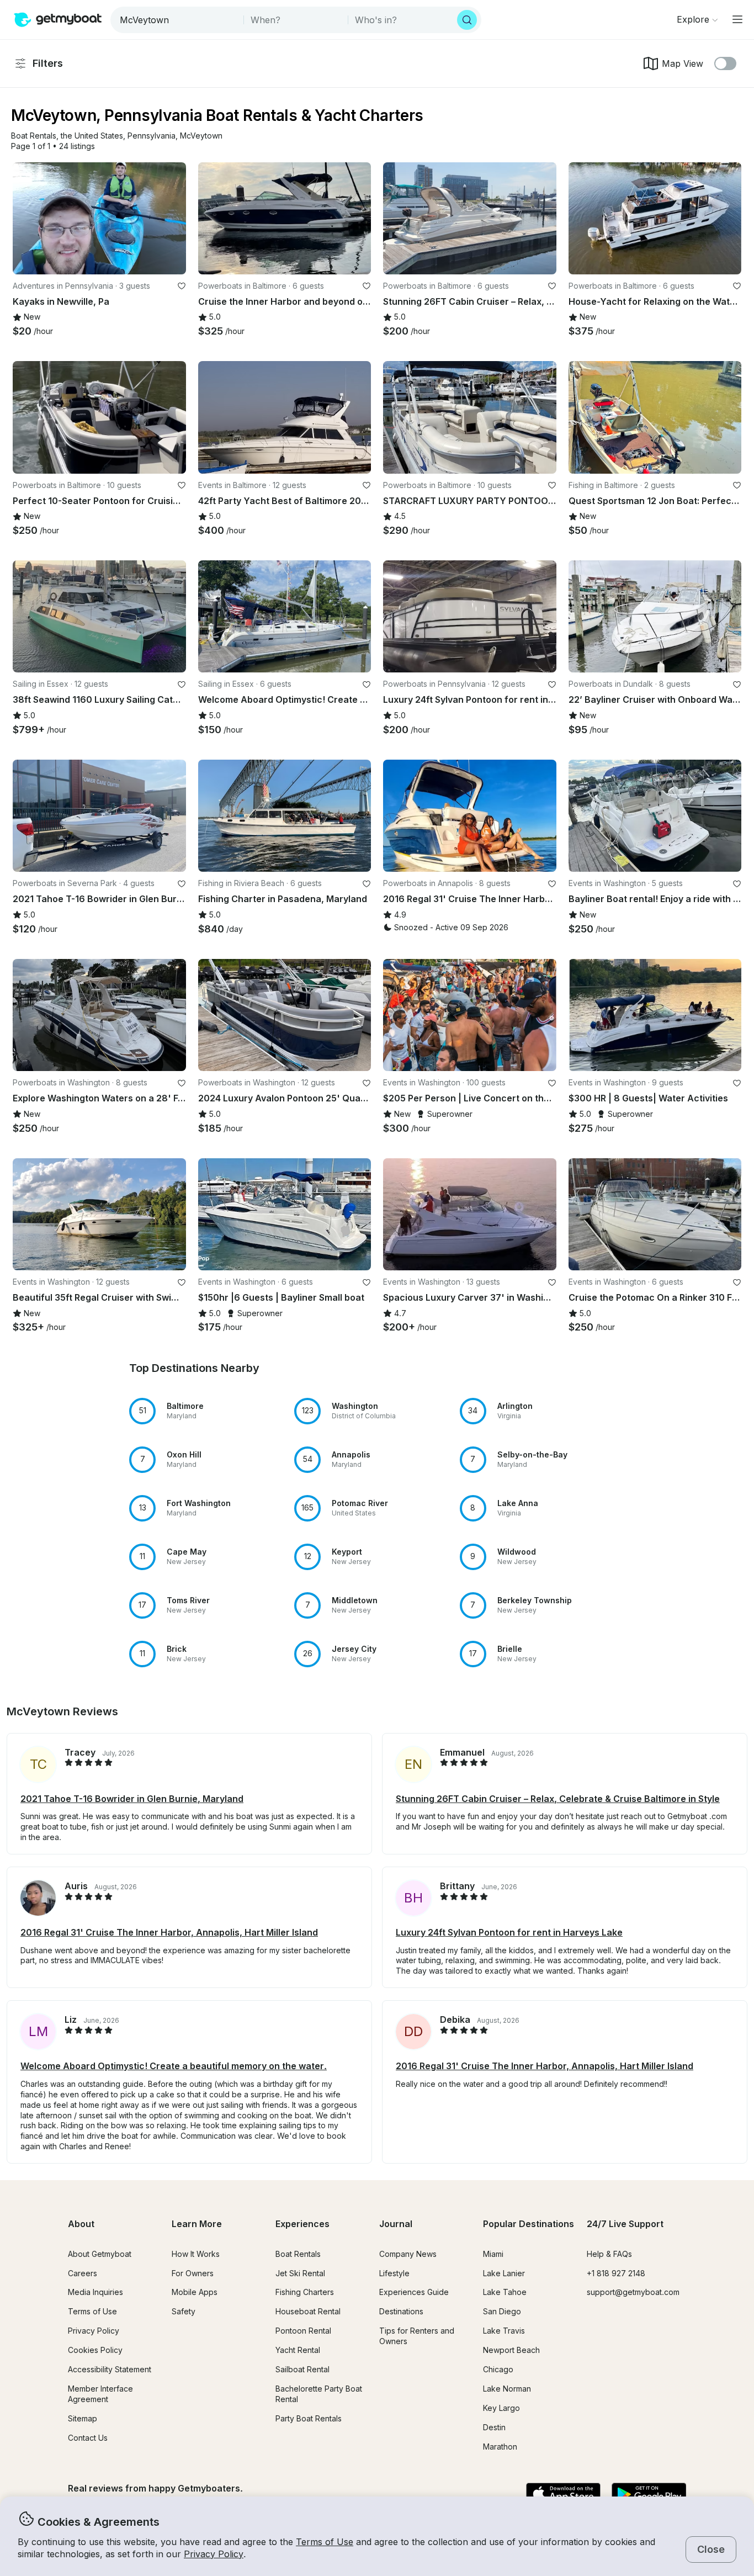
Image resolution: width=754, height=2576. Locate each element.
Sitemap (83, 2418)
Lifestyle (394, 2273)
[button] (34, 136)
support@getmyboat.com (633, 2292)
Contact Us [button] (88, 2438)
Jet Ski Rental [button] (300, 2273)
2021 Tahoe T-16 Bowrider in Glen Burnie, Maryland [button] (132, 1799)
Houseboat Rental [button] (308, 2311)
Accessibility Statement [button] (110, 2369)
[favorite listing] (182, 286)
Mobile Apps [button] (195, 2292)
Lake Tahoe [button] (505, 2292)
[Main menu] (737, 19)
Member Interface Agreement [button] (100, 2394)
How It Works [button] (196, 2254)
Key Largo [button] (501, 2408)
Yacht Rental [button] (298, 2350)
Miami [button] (493, 2254)
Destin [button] (494, 2427)
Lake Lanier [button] (504, 2273)
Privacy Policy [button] (214, 2554)
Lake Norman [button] (507, 2389)
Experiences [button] (302, 2224)
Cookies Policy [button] (95, 2350)
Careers (83, 2273)
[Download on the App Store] (563, 2495)
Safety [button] (184, 2311)
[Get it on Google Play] (649, 2495)
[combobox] (178, 20)
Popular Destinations (529, 2224)
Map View (683, 63)
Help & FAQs (609, 2254)
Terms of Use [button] (325, 2542)
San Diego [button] (502, 2311)
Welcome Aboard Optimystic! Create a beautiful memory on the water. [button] (174, 2066)
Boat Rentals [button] (298, 2254)
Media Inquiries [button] (95, 2292)
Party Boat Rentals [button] (309, 2418)
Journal (396, 2224)
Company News (408, 2254)
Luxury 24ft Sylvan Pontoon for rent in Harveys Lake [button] (509, 1932)
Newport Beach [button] (511, 2350)
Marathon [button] (500, 2447)
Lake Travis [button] (504, 2331)
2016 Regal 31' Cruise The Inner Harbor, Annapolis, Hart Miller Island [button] (169, 1932)
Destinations (401, 2311)
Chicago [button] (498, 2369)
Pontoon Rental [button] (303, 2331)
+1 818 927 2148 (616, 2273)
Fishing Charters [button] (305, 2292)
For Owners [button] (193, 2273)
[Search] (467, 20)
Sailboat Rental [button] (302, 2369)
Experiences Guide (414, 2292)
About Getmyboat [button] (100, 2254)
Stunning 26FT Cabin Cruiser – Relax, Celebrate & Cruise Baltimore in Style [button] (558, 1799)
